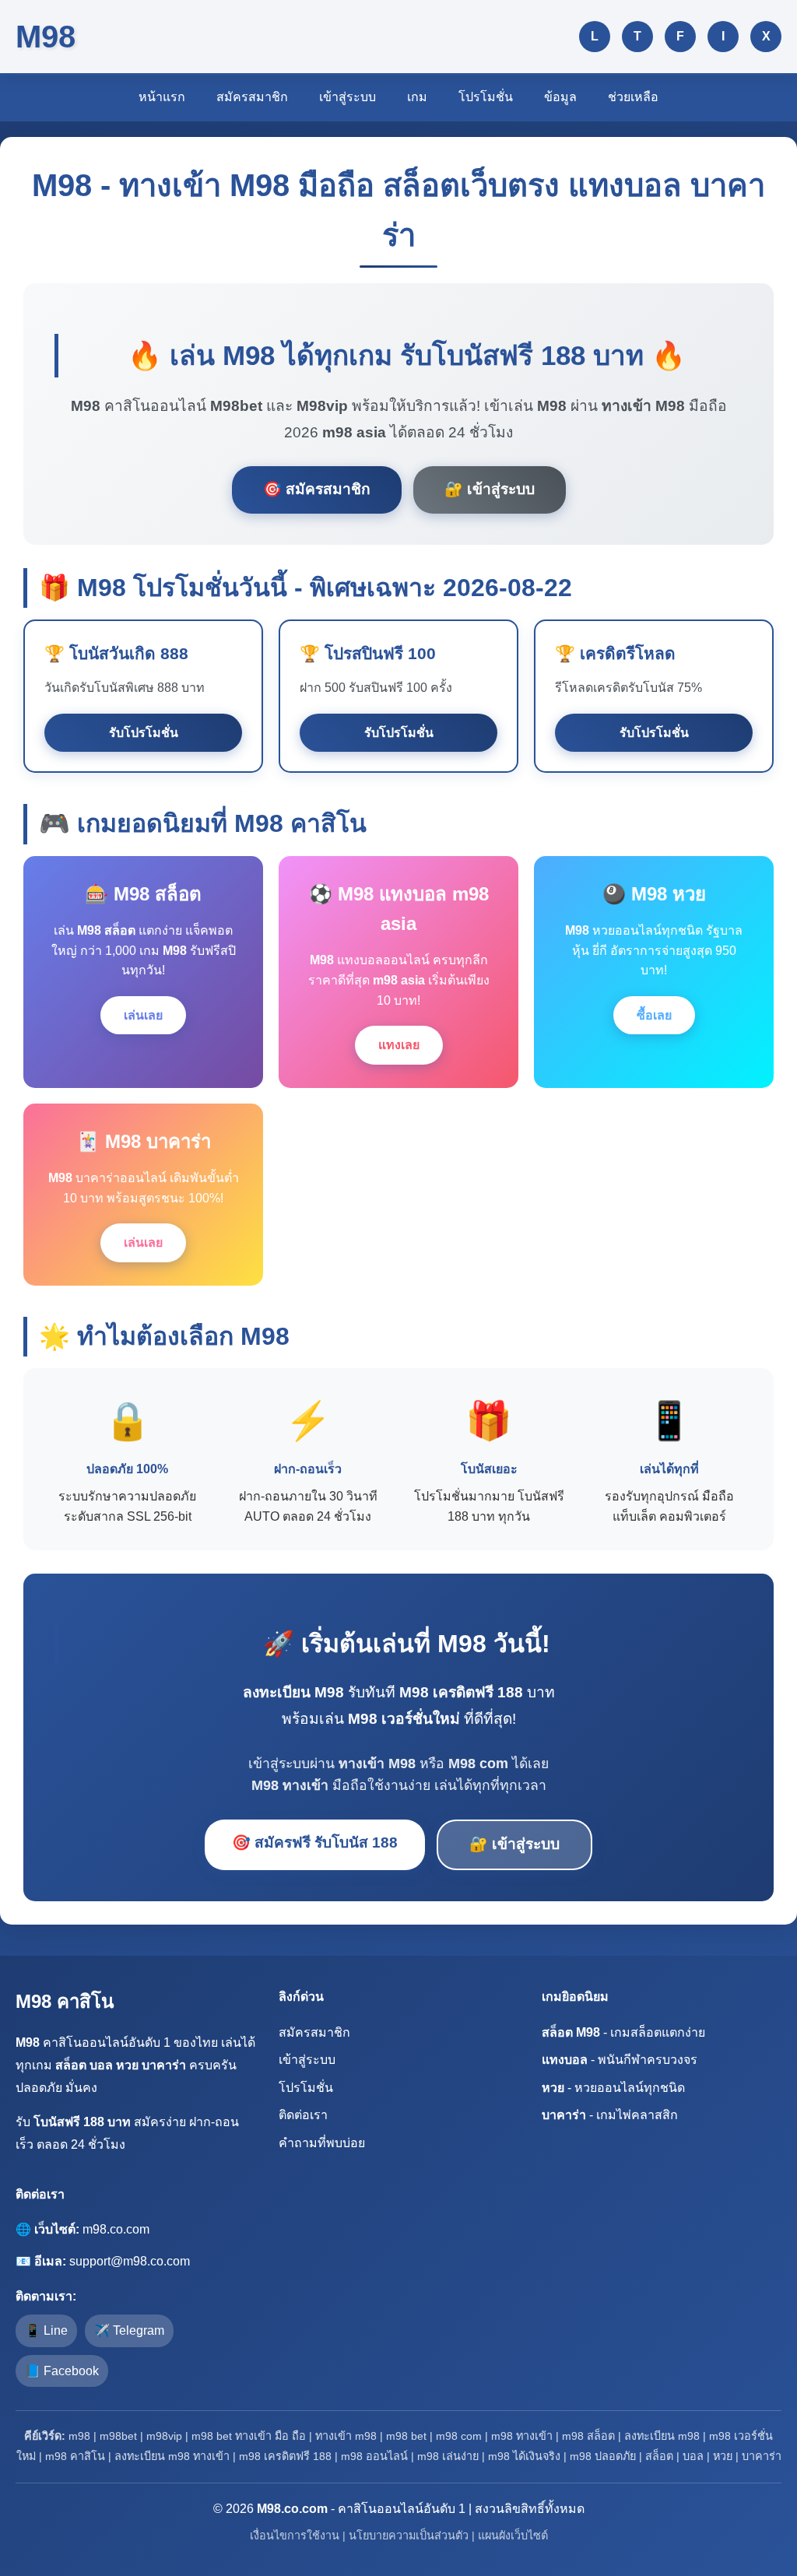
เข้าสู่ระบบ (348, 97)
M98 (46, 37)
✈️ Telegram (129, 2330)
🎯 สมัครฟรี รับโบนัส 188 (315, 1843)
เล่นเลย (143, 1015)
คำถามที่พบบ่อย (322, 2143)
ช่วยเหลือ (633, 97)
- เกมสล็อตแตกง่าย (623, 2032)
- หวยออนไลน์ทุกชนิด (613, 2088)
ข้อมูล (560, 97)
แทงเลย (399, 1045)
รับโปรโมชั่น (144, 733)
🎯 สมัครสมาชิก (317, 489)
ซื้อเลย (654, 1015)
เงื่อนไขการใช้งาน (295, 2536)
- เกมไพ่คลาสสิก (610, 2115)
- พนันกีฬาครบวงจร (620, 2060)
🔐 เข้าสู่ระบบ (490, 489)
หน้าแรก (162, 97)
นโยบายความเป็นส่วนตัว (409, 2536)
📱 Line (46, 2330)
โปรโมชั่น (486, 97)
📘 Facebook (62, 2371)
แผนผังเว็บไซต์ (513, 2536)
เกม (417, 97)
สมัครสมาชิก (252, 97)
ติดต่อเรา (303, 2115)
